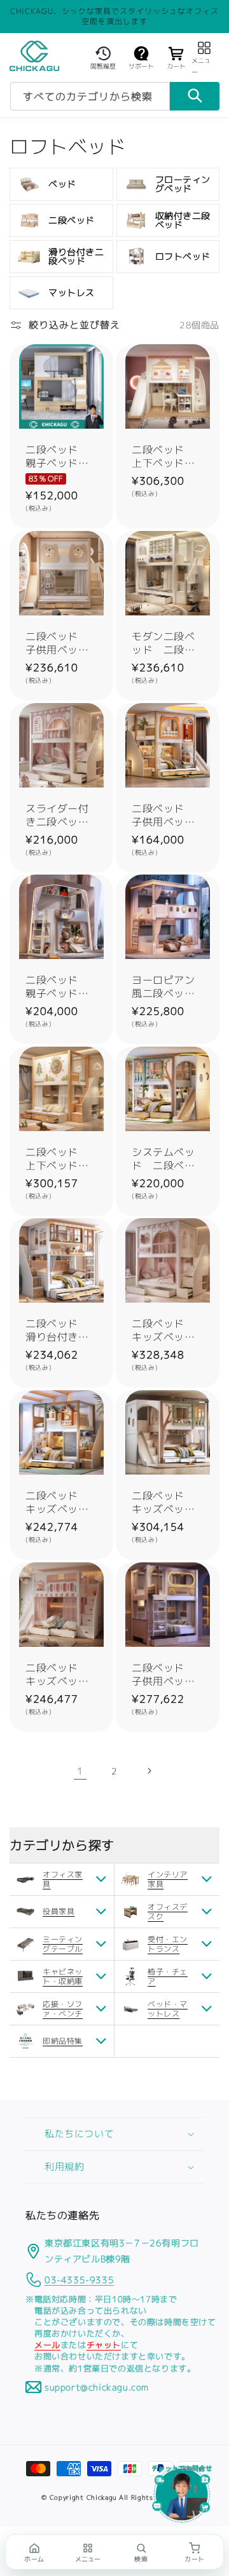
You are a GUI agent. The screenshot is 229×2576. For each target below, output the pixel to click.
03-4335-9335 (79, 2280)
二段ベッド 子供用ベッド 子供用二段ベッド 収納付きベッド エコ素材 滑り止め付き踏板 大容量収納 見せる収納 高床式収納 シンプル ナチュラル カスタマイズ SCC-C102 (61, 643)
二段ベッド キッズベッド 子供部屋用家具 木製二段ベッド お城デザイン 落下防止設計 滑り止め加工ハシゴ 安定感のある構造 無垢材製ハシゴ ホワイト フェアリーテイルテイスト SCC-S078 (61, 1675)
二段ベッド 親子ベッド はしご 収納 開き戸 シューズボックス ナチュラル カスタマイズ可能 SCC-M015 (61, 457)
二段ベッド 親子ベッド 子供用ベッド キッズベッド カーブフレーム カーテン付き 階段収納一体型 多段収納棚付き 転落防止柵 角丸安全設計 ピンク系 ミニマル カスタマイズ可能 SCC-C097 (61, 987)
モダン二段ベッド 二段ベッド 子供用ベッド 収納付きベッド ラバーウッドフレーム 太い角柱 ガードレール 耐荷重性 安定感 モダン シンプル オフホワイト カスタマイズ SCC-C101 (168, 643)
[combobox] (90, 96)
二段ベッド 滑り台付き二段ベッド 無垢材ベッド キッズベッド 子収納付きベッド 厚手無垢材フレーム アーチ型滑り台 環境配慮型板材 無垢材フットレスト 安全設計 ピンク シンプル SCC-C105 (61, 1331)
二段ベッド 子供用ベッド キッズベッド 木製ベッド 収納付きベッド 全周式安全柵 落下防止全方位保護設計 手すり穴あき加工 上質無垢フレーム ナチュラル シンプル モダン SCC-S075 (168, 1675)
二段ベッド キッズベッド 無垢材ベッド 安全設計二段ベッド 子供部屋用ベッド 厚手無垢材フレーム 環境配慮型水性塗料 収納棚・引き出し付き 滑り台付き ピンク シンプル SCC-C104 (168, 1331)
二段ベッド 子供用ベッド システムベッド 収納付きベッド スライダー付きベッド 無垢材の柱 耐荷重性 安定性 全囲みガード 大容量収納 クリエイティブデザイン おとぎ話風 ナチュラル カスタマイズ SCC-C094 (168, 815)
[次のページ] (149, 1771)
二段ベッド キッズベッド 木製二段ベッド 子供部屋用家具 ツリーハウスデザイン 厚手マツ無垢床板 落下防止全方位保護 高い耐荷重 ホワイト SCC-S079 (168, 1503)
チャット (104, 2345)
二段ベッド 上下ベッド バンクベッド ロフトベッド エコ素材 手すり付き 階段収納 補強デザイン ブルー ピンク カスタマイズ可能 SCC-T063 (168, 457)
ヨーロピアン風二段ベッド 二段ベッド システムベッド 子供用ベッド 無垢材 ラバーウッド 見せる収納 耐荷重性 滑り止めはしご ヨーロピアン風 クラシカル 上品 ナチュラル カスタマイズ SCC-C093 (168, 987)
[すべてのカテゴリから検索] (195, 96)
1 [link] (80, 1771)
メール (47, 2345)
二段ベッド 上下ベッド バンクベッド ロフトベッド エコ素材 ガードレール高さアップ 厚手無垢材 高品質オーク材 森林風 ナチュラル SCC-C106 (61, 1159)
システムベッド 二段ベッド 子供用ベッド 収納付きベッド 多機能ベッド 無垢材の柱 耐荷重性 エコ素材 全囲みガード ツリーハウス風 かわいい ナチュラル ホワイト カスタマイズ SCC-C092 (168, 1159)
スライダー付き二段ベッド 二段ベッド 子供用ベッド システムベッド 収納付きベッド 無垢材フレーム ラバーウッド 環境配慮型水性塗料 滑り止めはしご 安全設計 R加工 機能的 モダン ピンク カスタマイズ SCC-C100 (61, 815)
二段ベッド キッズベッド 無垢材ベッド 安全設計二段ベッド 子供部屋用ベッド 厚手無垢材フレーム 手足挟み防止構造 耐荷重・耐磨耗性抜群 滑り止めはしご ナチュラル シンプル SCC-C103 (61, 1503)
